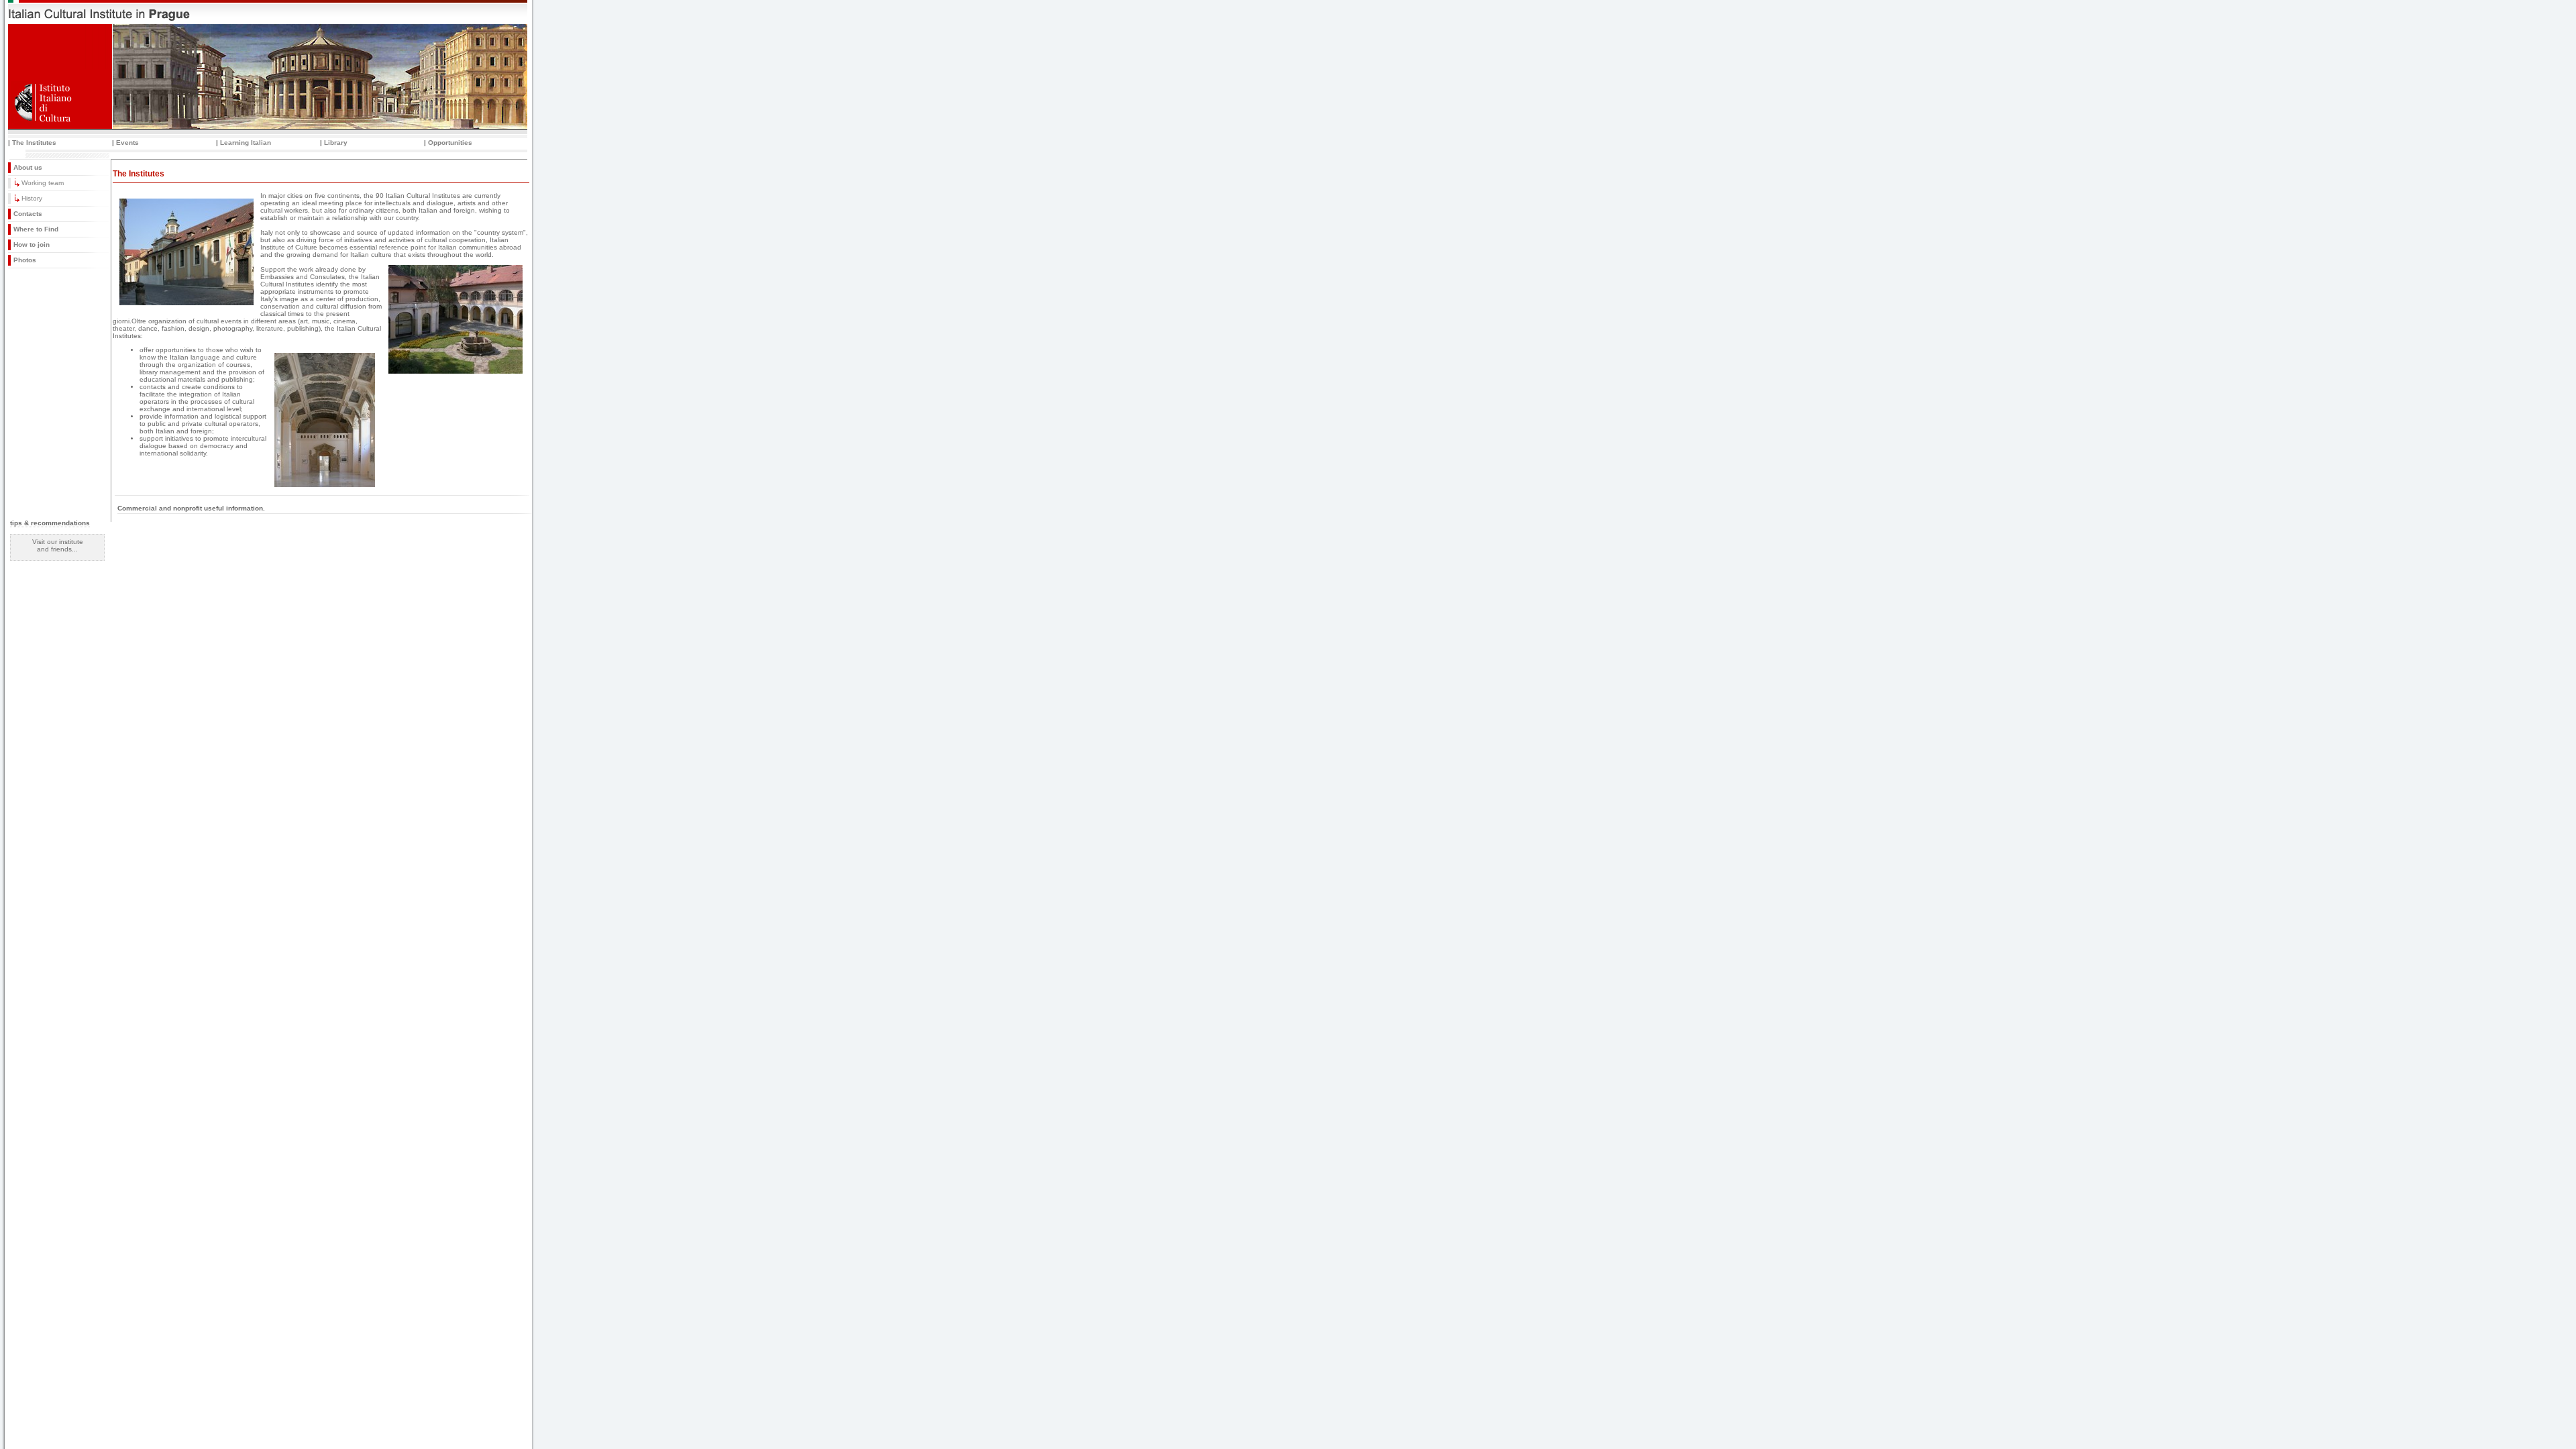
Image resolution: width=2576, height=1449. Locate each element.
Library (336, 143)
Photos (25, 260)
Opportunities (450, 143)
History (32, 198)
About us (28, 167)
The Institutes (34, 143)
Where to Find (36, 229)
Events (127, 143)
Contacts (28, 214)
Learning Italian (246, 143)
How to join (32, 245)
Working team (43, 183)
